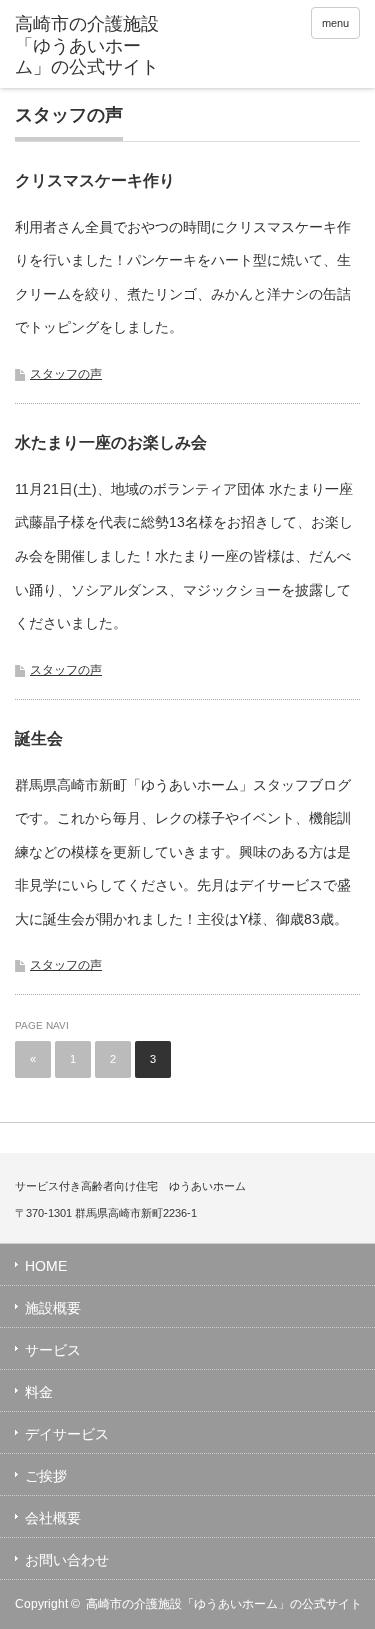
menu (335, 23)
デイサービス (67, 1434)
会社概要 (53, 1518)
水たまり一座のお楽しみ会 (111, 442)
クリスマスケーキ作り (95, 180)
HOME (46, 1266)
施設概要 (53, 1308)
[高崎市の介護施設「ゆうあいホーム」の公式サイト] (90, 46)
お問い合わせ (67, 1560)
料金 (39, 1392)
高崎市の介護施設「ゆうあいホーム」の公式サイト (224, 1604)
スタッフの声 (66, 374)
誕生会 (39, 738)
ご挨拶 (46, 1476)
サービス (53, 1350)
